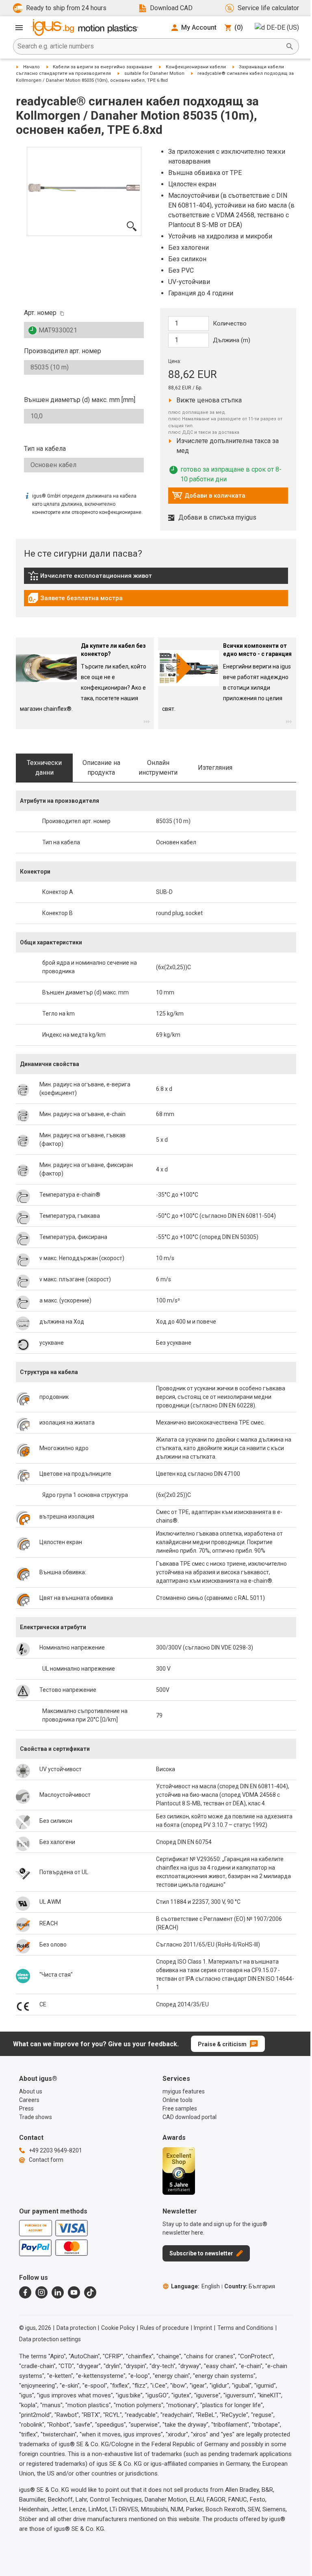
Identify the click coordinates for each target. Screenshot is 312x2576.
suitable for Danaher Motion (154, 73)
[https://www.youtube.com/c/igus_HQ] (74, 2292)
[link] (156, 578)
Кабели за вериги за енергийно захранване (103, 67)
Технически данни (44, 768)
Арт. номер (40, 313)
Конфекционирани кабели (196, 67)
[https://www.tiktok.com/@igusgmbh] (90, 2292)
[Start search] (290, 46)
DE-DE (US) (283, 27)
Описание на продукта (101, 768)
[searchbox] (149, 46)
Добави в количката (209, 498)
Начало (31, 67)
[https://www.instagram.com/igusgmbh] (41, 2292)
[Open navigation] (19, 28)
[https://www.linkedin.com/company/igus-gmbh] (58, 2292)
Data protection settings (50, 2339)
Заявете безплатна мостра (75, 600)
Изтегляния (215, 768)
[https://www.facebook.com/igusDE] (25, 2292)
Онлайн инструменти (158, 768)
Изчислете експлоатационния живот (90, 578)
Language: (195, 2286)
